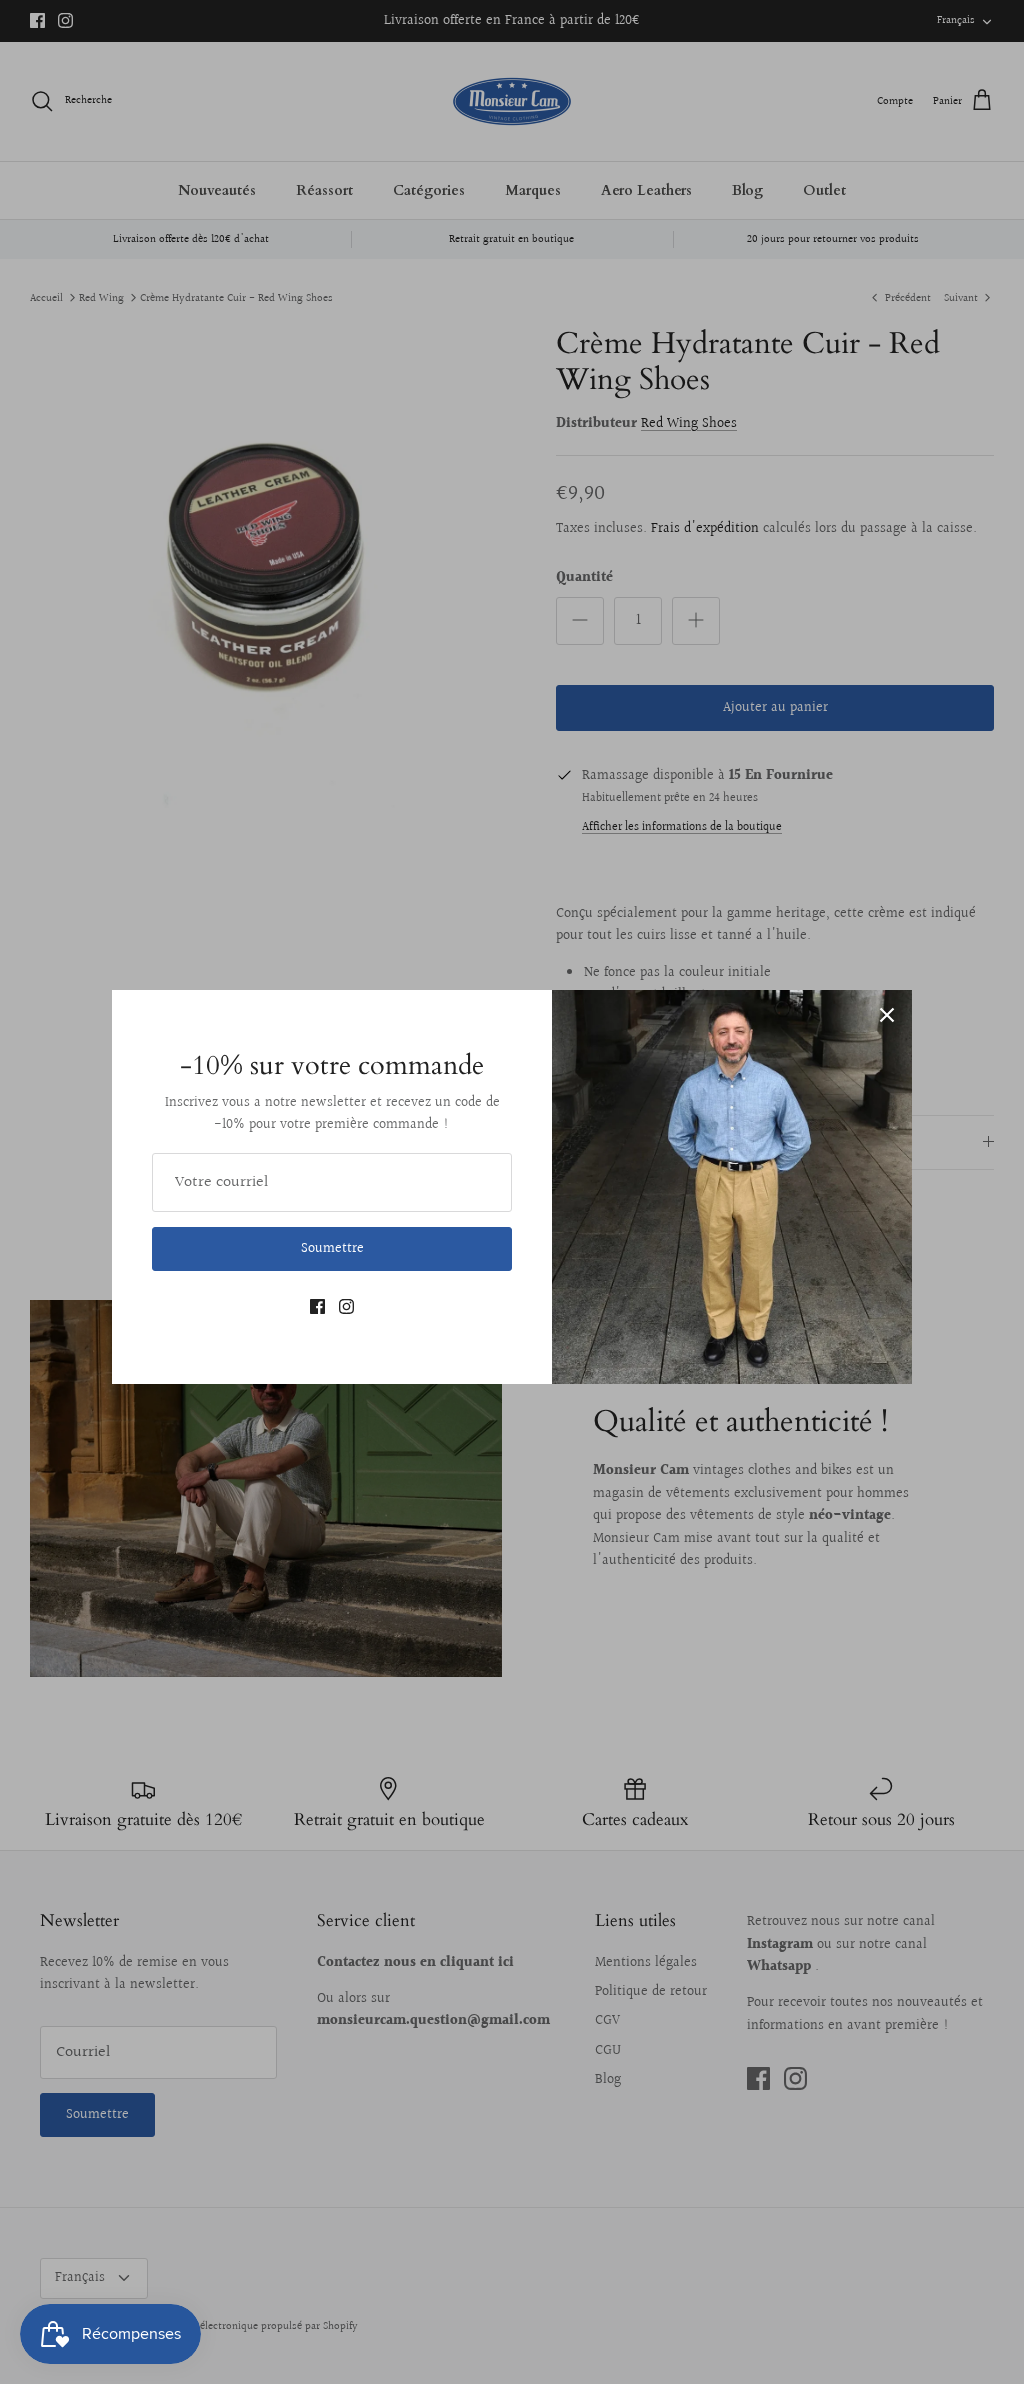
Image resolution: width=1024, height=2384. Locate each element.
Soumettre (332, 1249)
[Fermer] (887, 1015)
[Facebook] (317, 1306)
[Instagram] (346, 1306)
